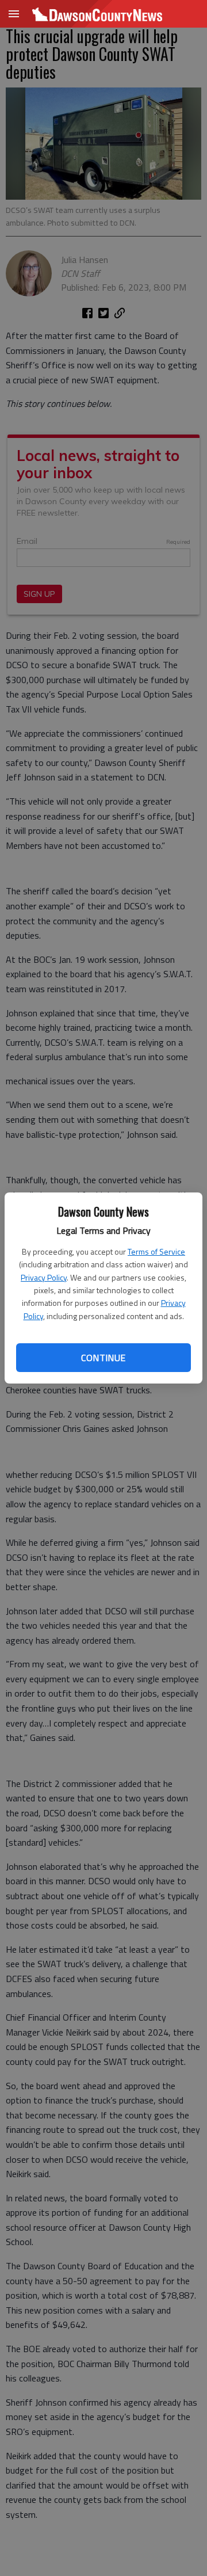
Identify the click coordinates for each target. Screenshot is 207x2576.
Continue (103, 1358)
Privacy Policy (44, 1277)
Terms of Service (156, 1251)
